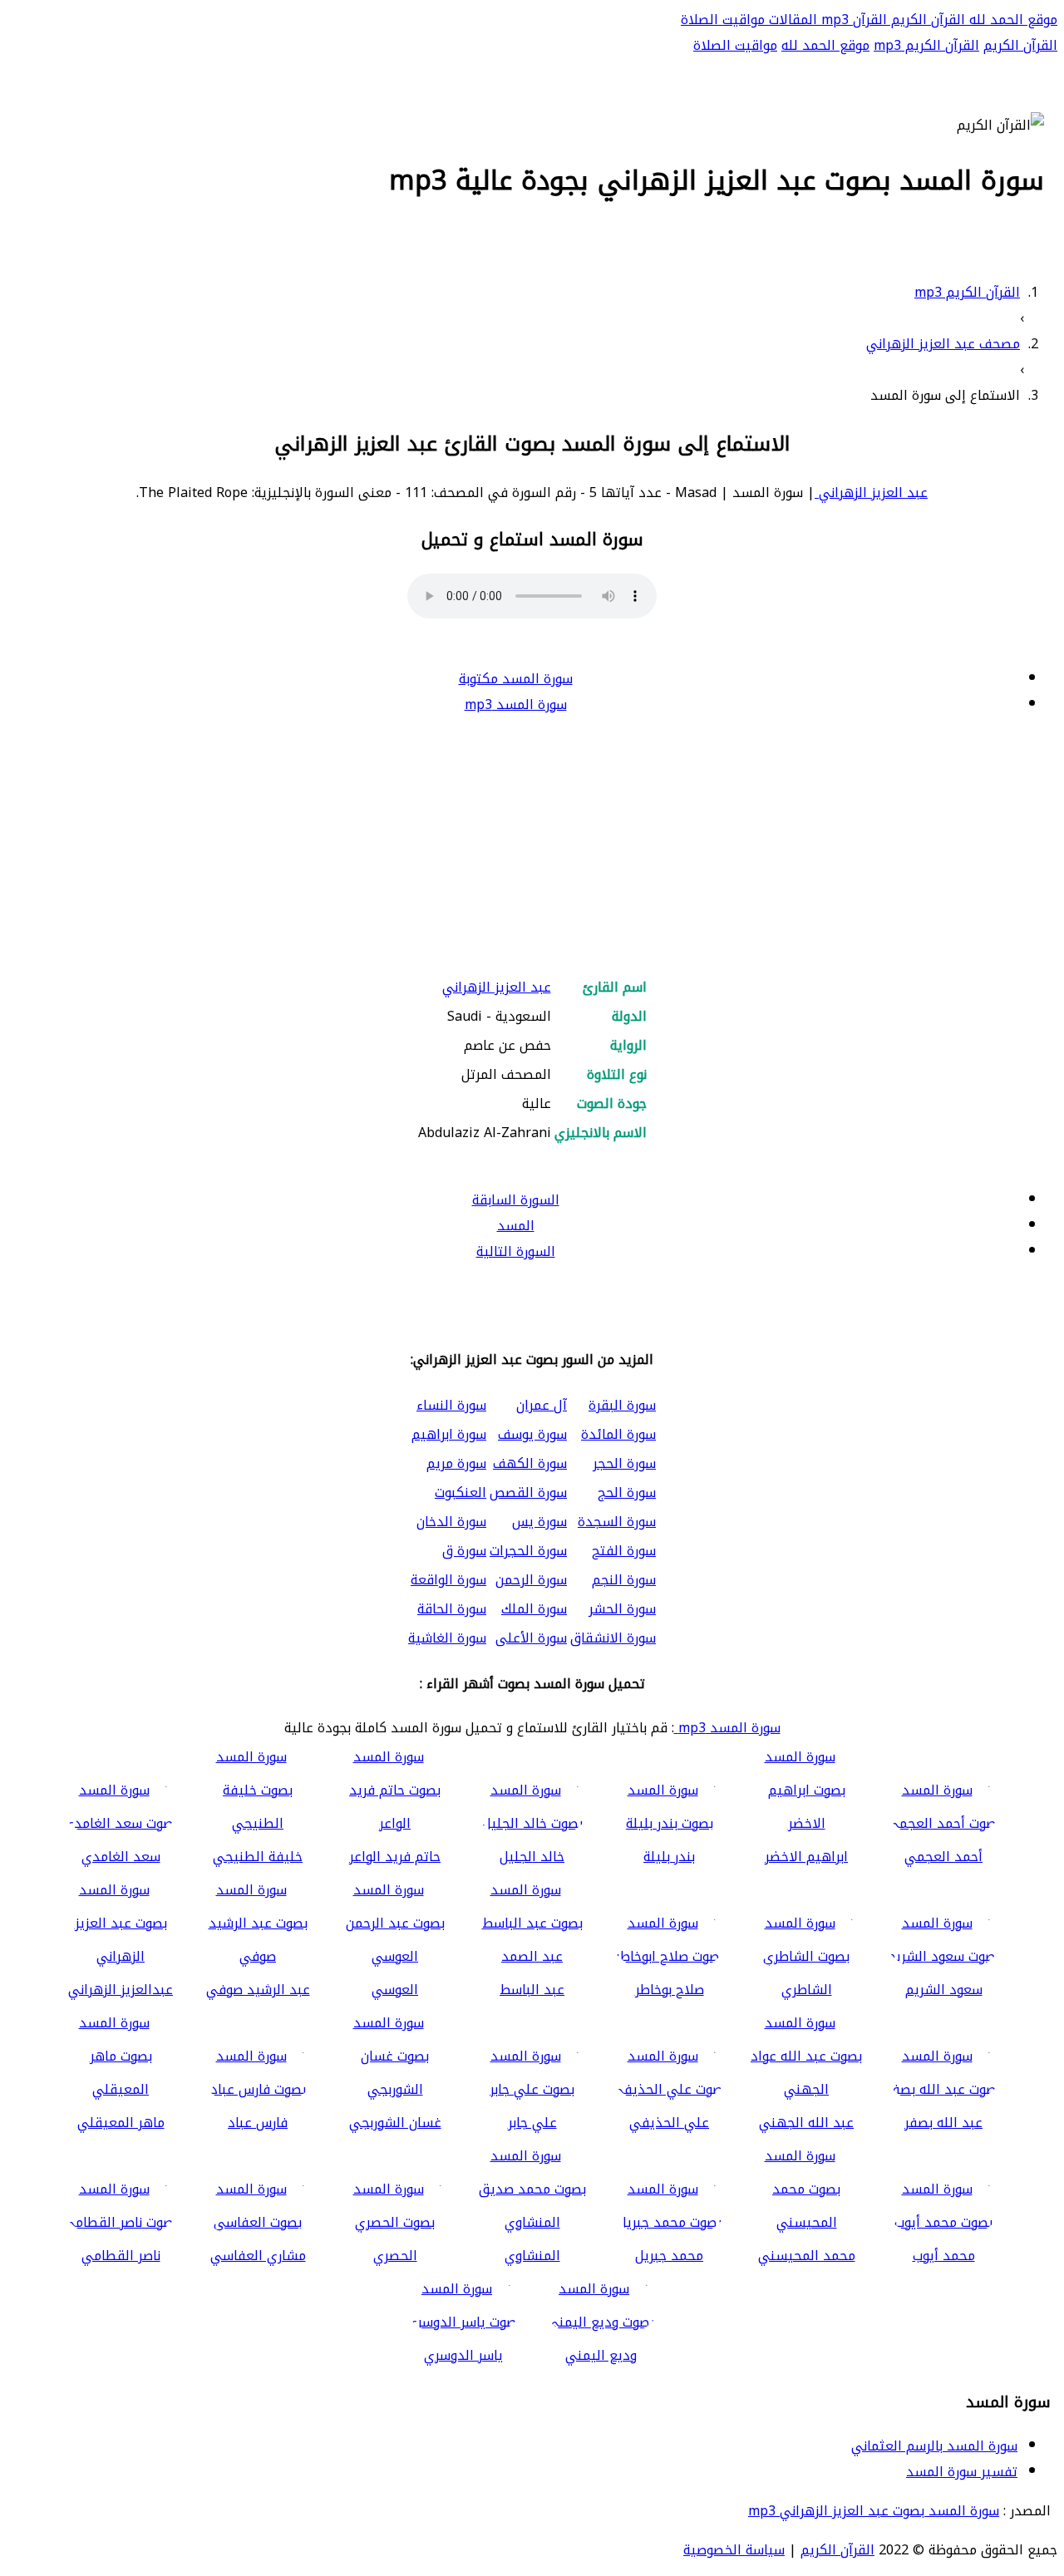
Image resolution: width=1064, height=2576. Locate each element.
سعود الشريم (944, 1990)
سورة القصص (528, 1492)
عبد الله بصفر (943, 2123)
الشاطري (807, 1990)
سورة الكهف (530, 1463)
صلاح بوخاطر (670, 1990)
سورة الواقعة (448, 1580)
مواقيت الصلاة (723, 20)
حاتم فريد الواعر (395, 1857)
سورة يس (539, 1522)
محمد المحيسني (807, 2256)
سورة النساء (451, 1405)
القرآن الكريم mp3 (926, 45)
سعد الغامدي (121, 1857)
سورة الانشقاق (613, 1638)
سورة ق (464, 1551)
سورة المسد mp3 (516, 704)
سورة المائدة (618, 1434)
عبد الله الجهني (806, 2123)
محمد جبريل (669, 2256)
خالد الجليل (532, 1857)
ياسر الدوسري (463, 2355)
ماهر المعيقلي (121, 2123)
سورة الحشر (622, 1609)
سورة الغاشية (447, 1638)
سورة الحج (627, 1492)
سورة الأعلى (531, 1638)
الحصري (395, 2256)
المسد (516, 1226)
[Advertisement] (532, 847)
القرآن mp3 (852, 20)
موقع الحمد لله (1011, 20)
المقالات (791, 20)
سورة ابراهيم (449, 1434)
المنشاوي (532, 2256)
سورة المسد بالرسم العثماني (934, 2446)
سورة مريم (456, 1463)
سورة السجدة (617, 1522)
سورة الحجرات (528, 1551)
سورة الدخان (451, 1522)
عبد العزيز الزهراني (871, 493)
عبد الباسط (532, 1990)
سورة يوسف (532, 1434)
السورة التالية (516, 1251)
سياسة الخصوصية (734, 2550)
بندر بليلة (669, 1857)
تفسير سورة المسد (962, 2472)
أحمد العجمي (943, 1857)
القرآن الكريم (926, 20)
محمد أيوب (944, 2256)
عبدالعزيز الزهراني (121, 1990)
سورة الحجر (624, 1463)
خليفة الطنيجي (258, 1857)
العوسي (395, 1990)
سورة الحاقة (452, 1609)
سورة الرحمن (531, 1580)
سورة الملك (534, 1609)
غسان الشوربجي (395, 2123)
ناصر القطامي (121, 2256)
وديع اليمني (601, 2355)
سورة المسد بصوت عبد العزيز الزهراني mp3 (874, 2511)
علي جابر (532, 2123)
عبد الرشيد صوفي (258, 1990)
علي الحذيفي (669, 2123)
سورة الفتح (624, 1551)
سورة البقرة (622, 1405)
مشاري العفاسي (258, 2256)
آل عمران (542, 1405)
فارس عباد (258, 2123)
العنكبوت (461, 1492)
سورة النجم (624, 1580)
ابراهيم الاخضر (806, 1857)
